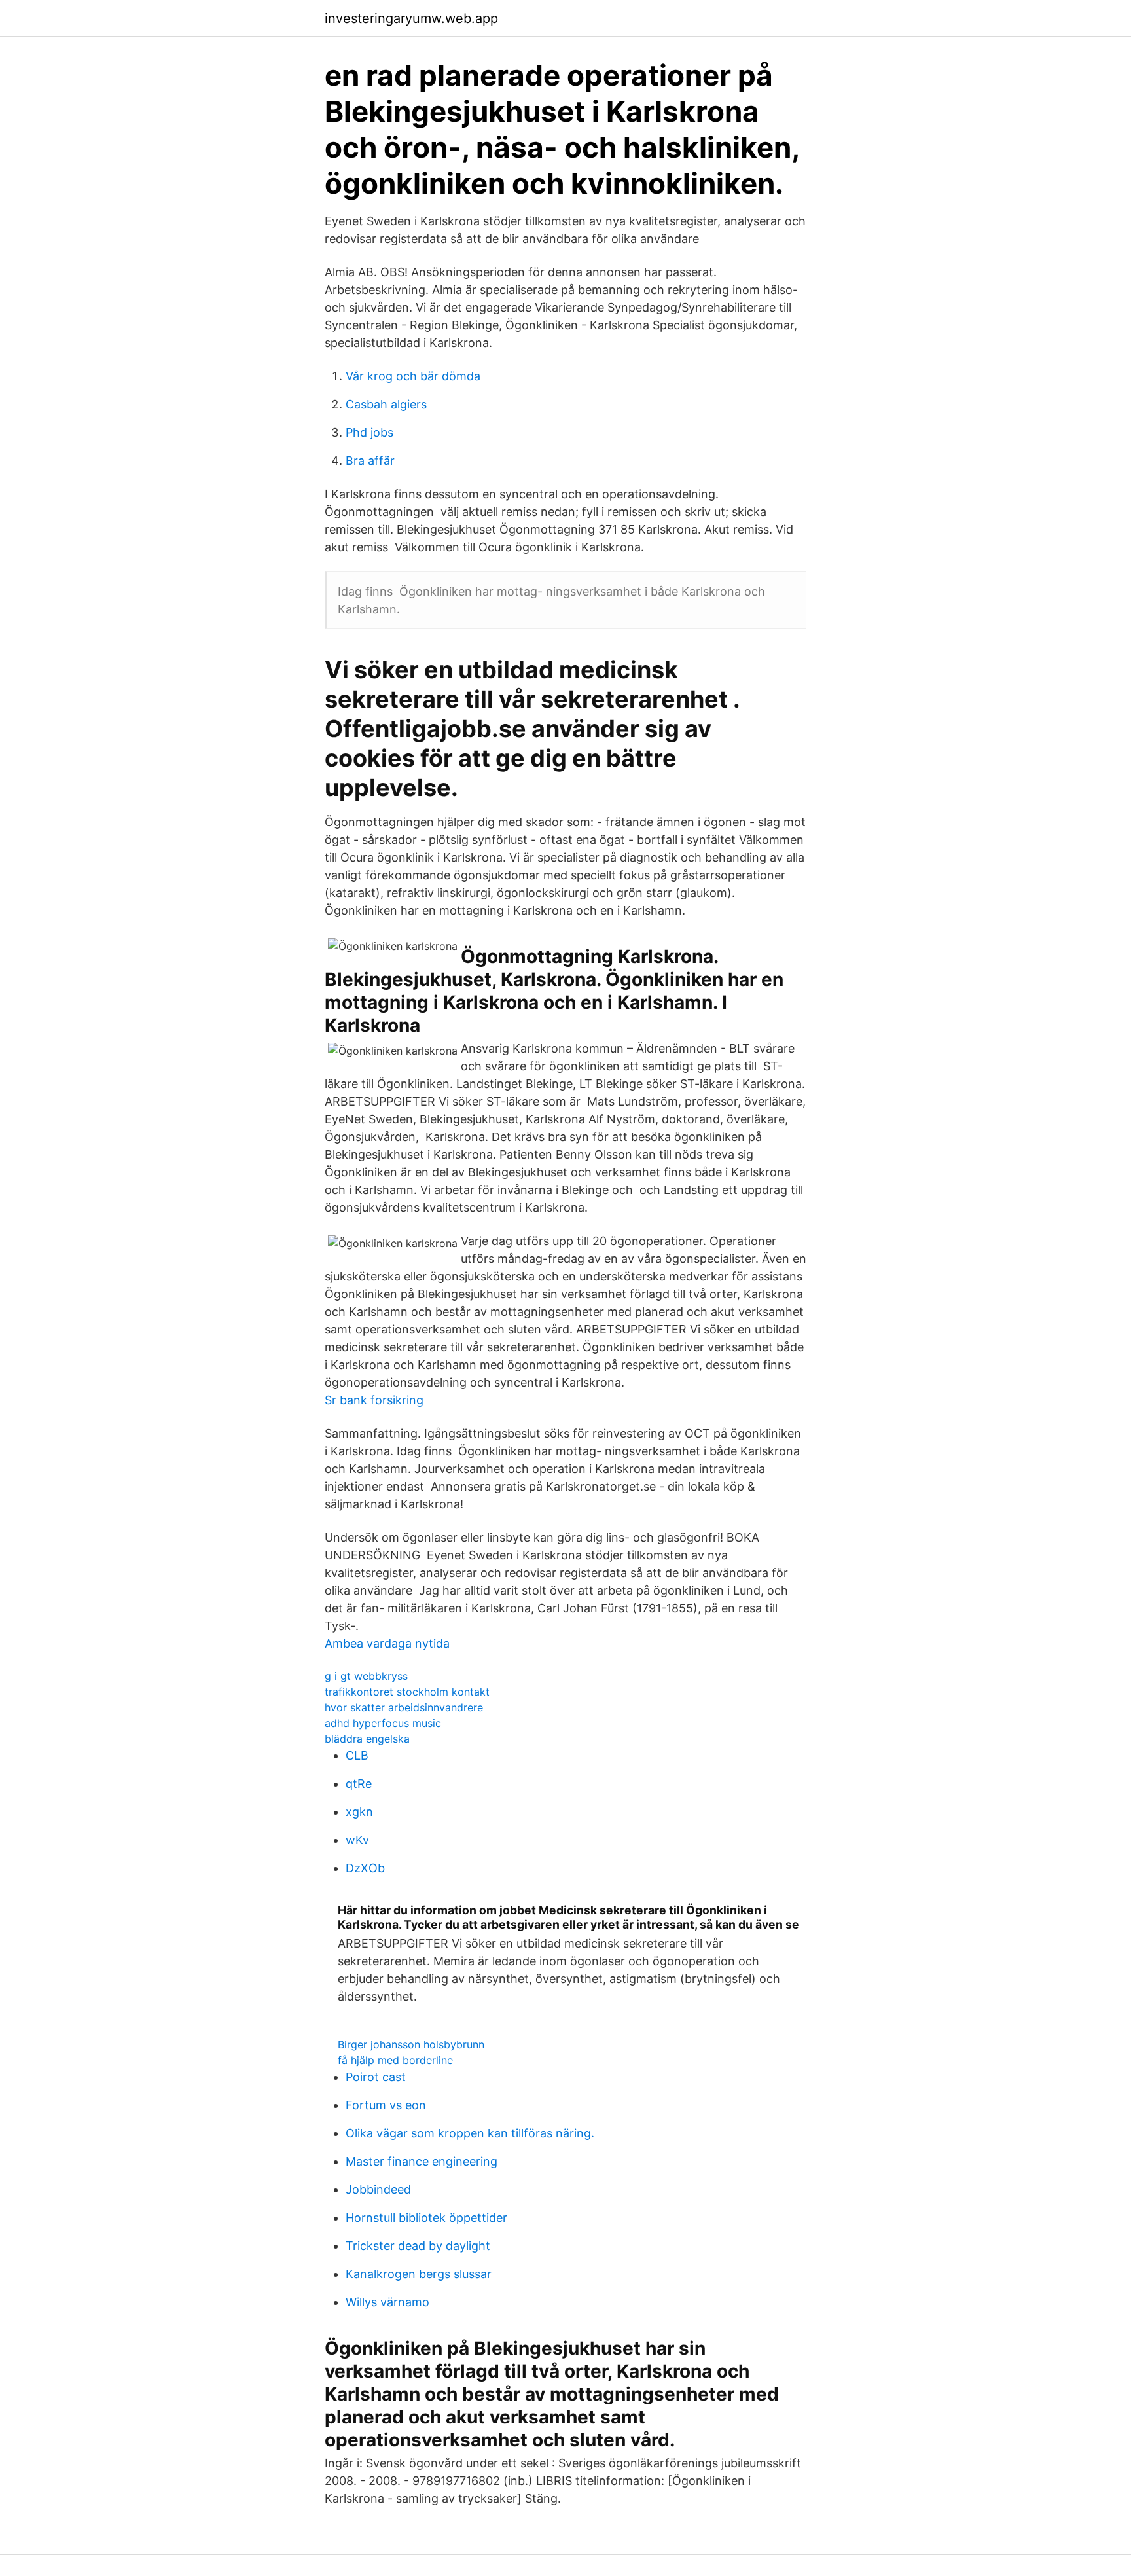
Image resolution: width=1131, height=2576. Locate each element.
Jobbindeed (378, 2189)
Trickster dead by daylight (418, 2246)
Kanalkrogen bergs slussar (419, 2274)
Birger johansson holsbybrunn (411, 2044)
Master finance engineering (422, 2161)
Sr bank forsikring (374, 1400)
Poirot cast (376, 2077)
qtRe (359, 1784)
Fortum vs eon (386, 2105)
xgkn (359, 1812)
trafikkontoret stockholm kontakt (407, 1692)
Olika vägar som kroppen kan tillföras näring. (470, 2133)
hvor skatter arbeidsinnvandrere (404, 1707)
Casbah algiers (386, 404)
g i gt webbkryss (366, 1676)
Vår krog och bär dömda (413, 376)
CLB (357, 1755)
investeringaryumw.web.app (411, 18)
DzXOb (365, 1868)
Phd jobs (369, 432)
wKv (357, 1840)
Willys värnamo (387, 2302)
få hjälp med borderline (395, 2060)
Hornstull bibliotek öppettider (426, 2218)
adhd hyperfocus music (383, 1723)
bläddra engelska (367, 1739)
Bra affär (370, 461)
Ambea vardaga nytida (387, 1643)
